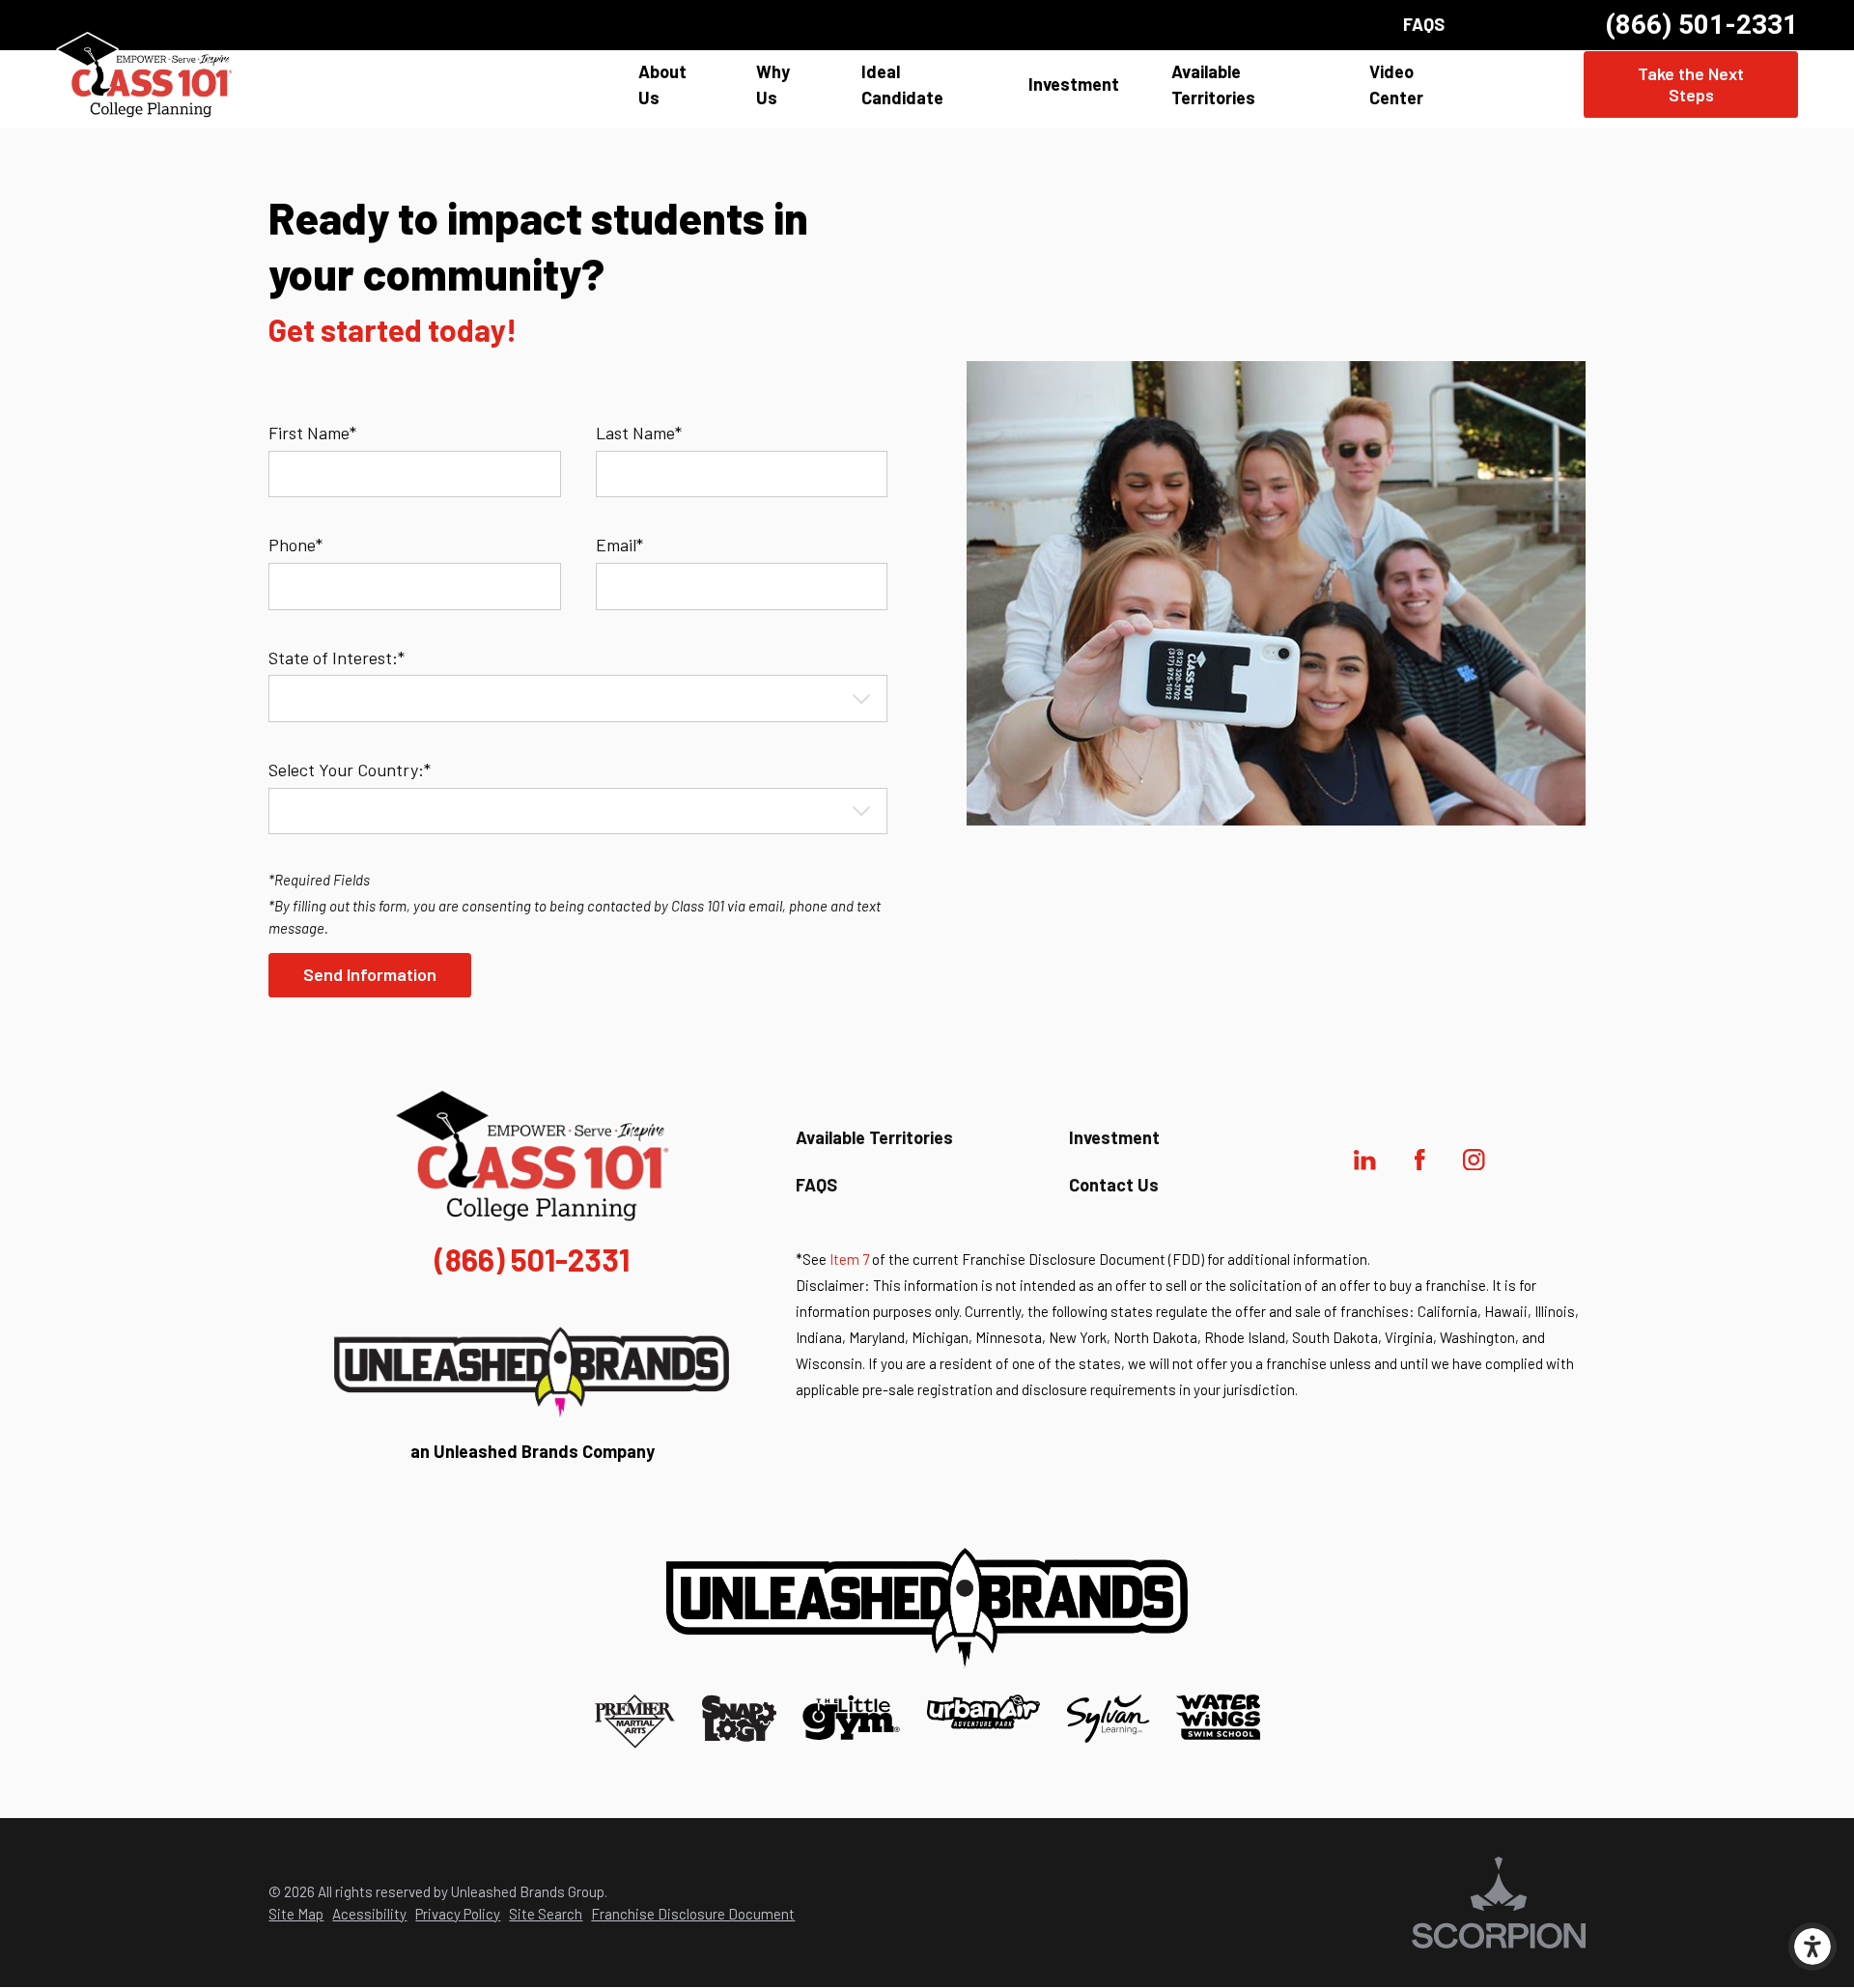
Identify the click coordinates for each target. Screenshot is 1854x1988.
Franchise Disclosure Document (693, 1914)
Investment (1074, 84)
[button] (1812, 1946)
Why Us (773, 84)
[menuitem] (672, 85)
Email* (619, 545)
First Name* (312, 433)
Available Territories (1213, 84)
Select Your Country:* (350, 770)
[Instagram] (1475, 1160)
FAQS (1424, 24)
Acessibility (369, 1914)
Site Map (296, 1914)
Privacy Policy (458, 1914)
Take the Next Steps (1691, 84)
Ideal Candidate (902, 84)
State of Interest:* (337, 658)
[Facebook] (1419, 1160)
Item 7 (849, 1259)
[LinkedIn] (1365, 1160)
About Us (662, 84)
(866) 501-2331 (1701, 25)
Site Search (546, 1914)
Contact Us (1114, 1185)
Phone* (295, 545)
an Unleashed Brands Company (533, 1451)
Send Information (370, 974)
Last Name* (639, 433)
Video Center (1396, 84)
